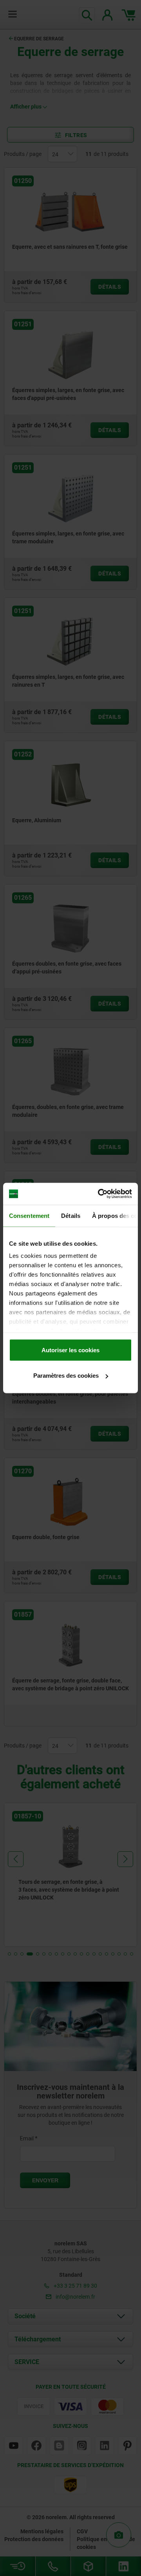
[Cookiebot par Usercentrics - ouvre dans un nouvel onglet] (99, 1194)
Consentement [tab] (29, 1215)
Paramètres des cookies (66, 1376)
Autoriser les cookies (70, 1350)
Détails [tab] (71, 1215)
